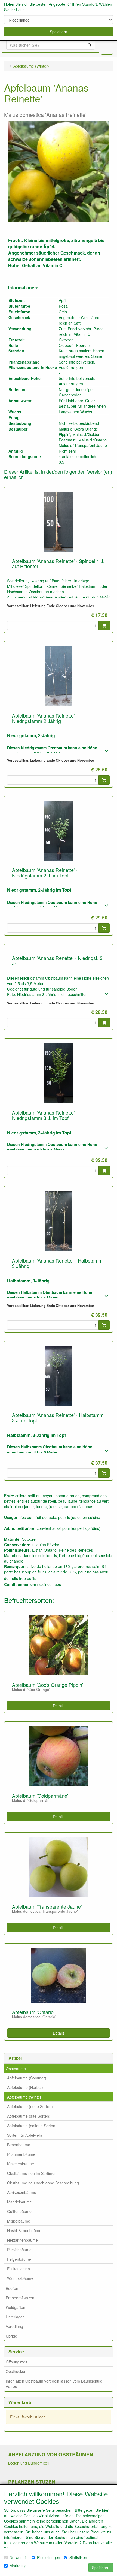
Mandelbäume (19, 2202)
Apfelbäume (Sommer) (27, 2078)
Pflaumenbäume (21, 2154)
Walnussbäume (20, 2278)
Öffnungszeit (16, 2362)
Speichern (59, 32)
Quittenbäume (19, 2211)
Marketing (18, 2566)
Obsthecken (16, 2371)
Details (59, 1706)
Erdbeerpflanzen (20, 2298)
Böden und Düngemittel (28, 2463)
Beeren (12, 2288)
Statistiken (78, 2557)
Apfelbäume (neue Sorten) (30, 2106)
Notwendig (19, 2557)
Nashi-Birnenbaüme (24, 2230)
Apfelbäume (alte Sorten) (29, 2116)
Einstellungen (49, 2557)
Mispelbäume (19, 2221)
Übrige (11, 2336)
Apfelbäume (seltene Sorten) (32, 2126)
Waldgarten (16, 2307)
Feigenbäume (19, 2259)
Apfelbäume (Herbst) (25, 2087)
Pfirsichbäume (19, 2250)
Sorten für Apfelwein (24, 2135)
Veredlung (14, 2326)
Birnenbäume (19, 2145)
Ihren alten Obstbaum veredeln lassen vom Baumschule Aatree (54, 2384)
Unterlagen (15, 2317)
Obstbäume (16, 2069)
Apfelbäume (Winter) (25, 2097)
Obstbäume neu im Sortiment (32, 2173)
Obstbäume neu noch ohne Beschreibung (43, 2183)
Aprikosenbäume (22, 2192)
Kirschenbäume (21, 2164)
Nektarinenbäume (22, 2240)
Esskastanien (19, 2269)
